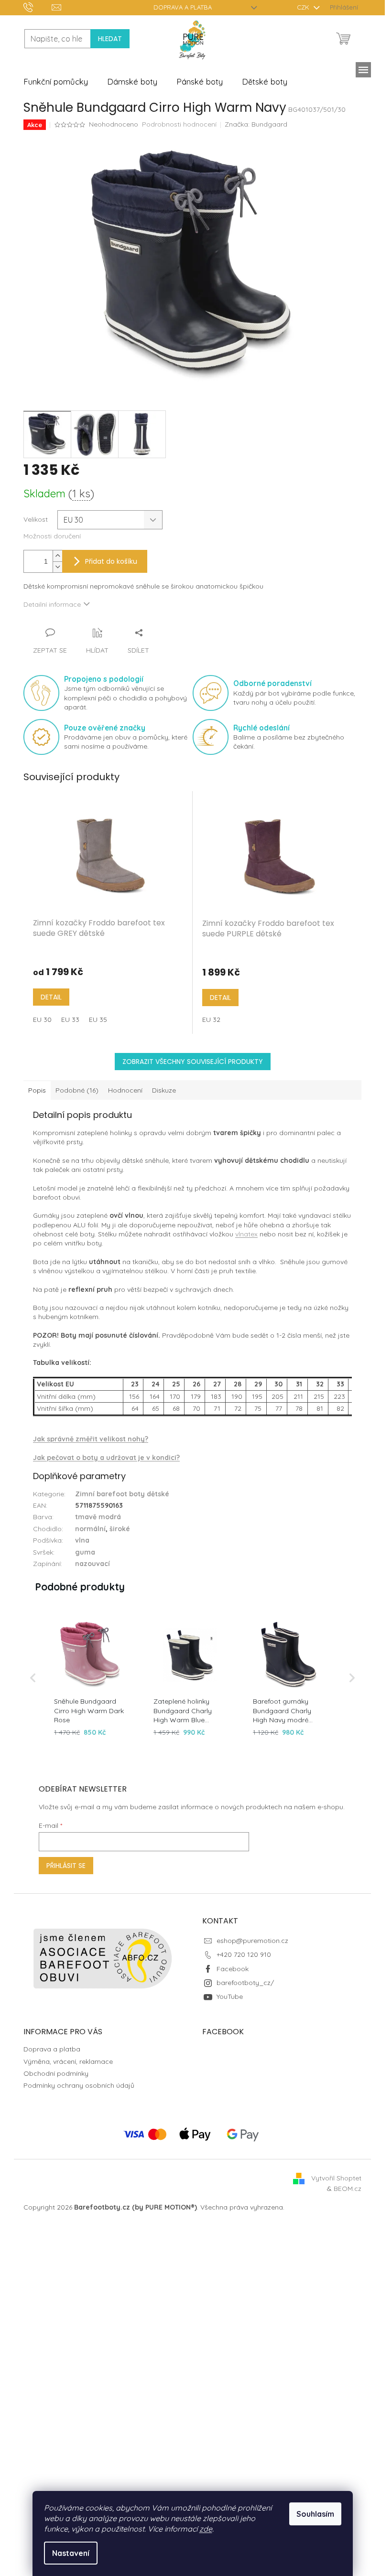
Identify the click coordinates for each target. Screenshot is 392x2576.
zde (206, 2529)
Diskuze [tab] (164, 1090)
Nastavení (71, 2553)
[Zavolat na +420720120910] (38, 7)
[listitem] (90, 1678)
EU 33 (70, 1020)
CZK (304, 7)
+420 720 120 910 (244, 1954)
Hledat (110, 39)
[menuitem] (56, 82)
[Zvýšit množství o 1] (57, 556)
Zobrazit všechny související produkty (193, 1062)
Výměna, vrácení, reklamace (68, 2061)
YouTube (230, 1996)
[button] (33, 1678)
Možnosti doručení (52, 536)
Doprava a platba (183, 7)
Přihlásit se (66, 1866)
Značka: (256, 124)
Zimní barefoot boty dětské (122, 1494)
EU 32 (211, 1020)
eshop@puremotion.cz (252, 1941)
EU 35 (98, 1020)
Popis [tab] (37, 1090)
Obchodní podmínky (56, 2073)
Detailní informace (52, 604)
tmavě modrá (98, 1517)
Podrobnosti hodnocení (179, 124)
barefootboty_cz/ (245, 1983)
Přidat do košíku (111, 561)
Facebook (233, 1969)
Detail (51, 997)
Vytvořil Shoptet (336, 2178)
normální (90, 1529)
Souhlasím (315, 2514)
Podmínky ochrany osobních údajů (79, 2085)
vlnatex (246, 1234)
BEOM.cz (348, 2189)
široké (120, 1529)
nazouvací (93, 1564)
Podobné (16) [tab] (77, 1090)
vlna (82, 1540)
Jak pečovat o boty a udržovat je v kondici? (106, 1458)
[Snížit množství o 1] (57, 567)
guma (85, 1552)
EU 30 (42, 1020)
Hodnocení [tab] (125, 1090)
